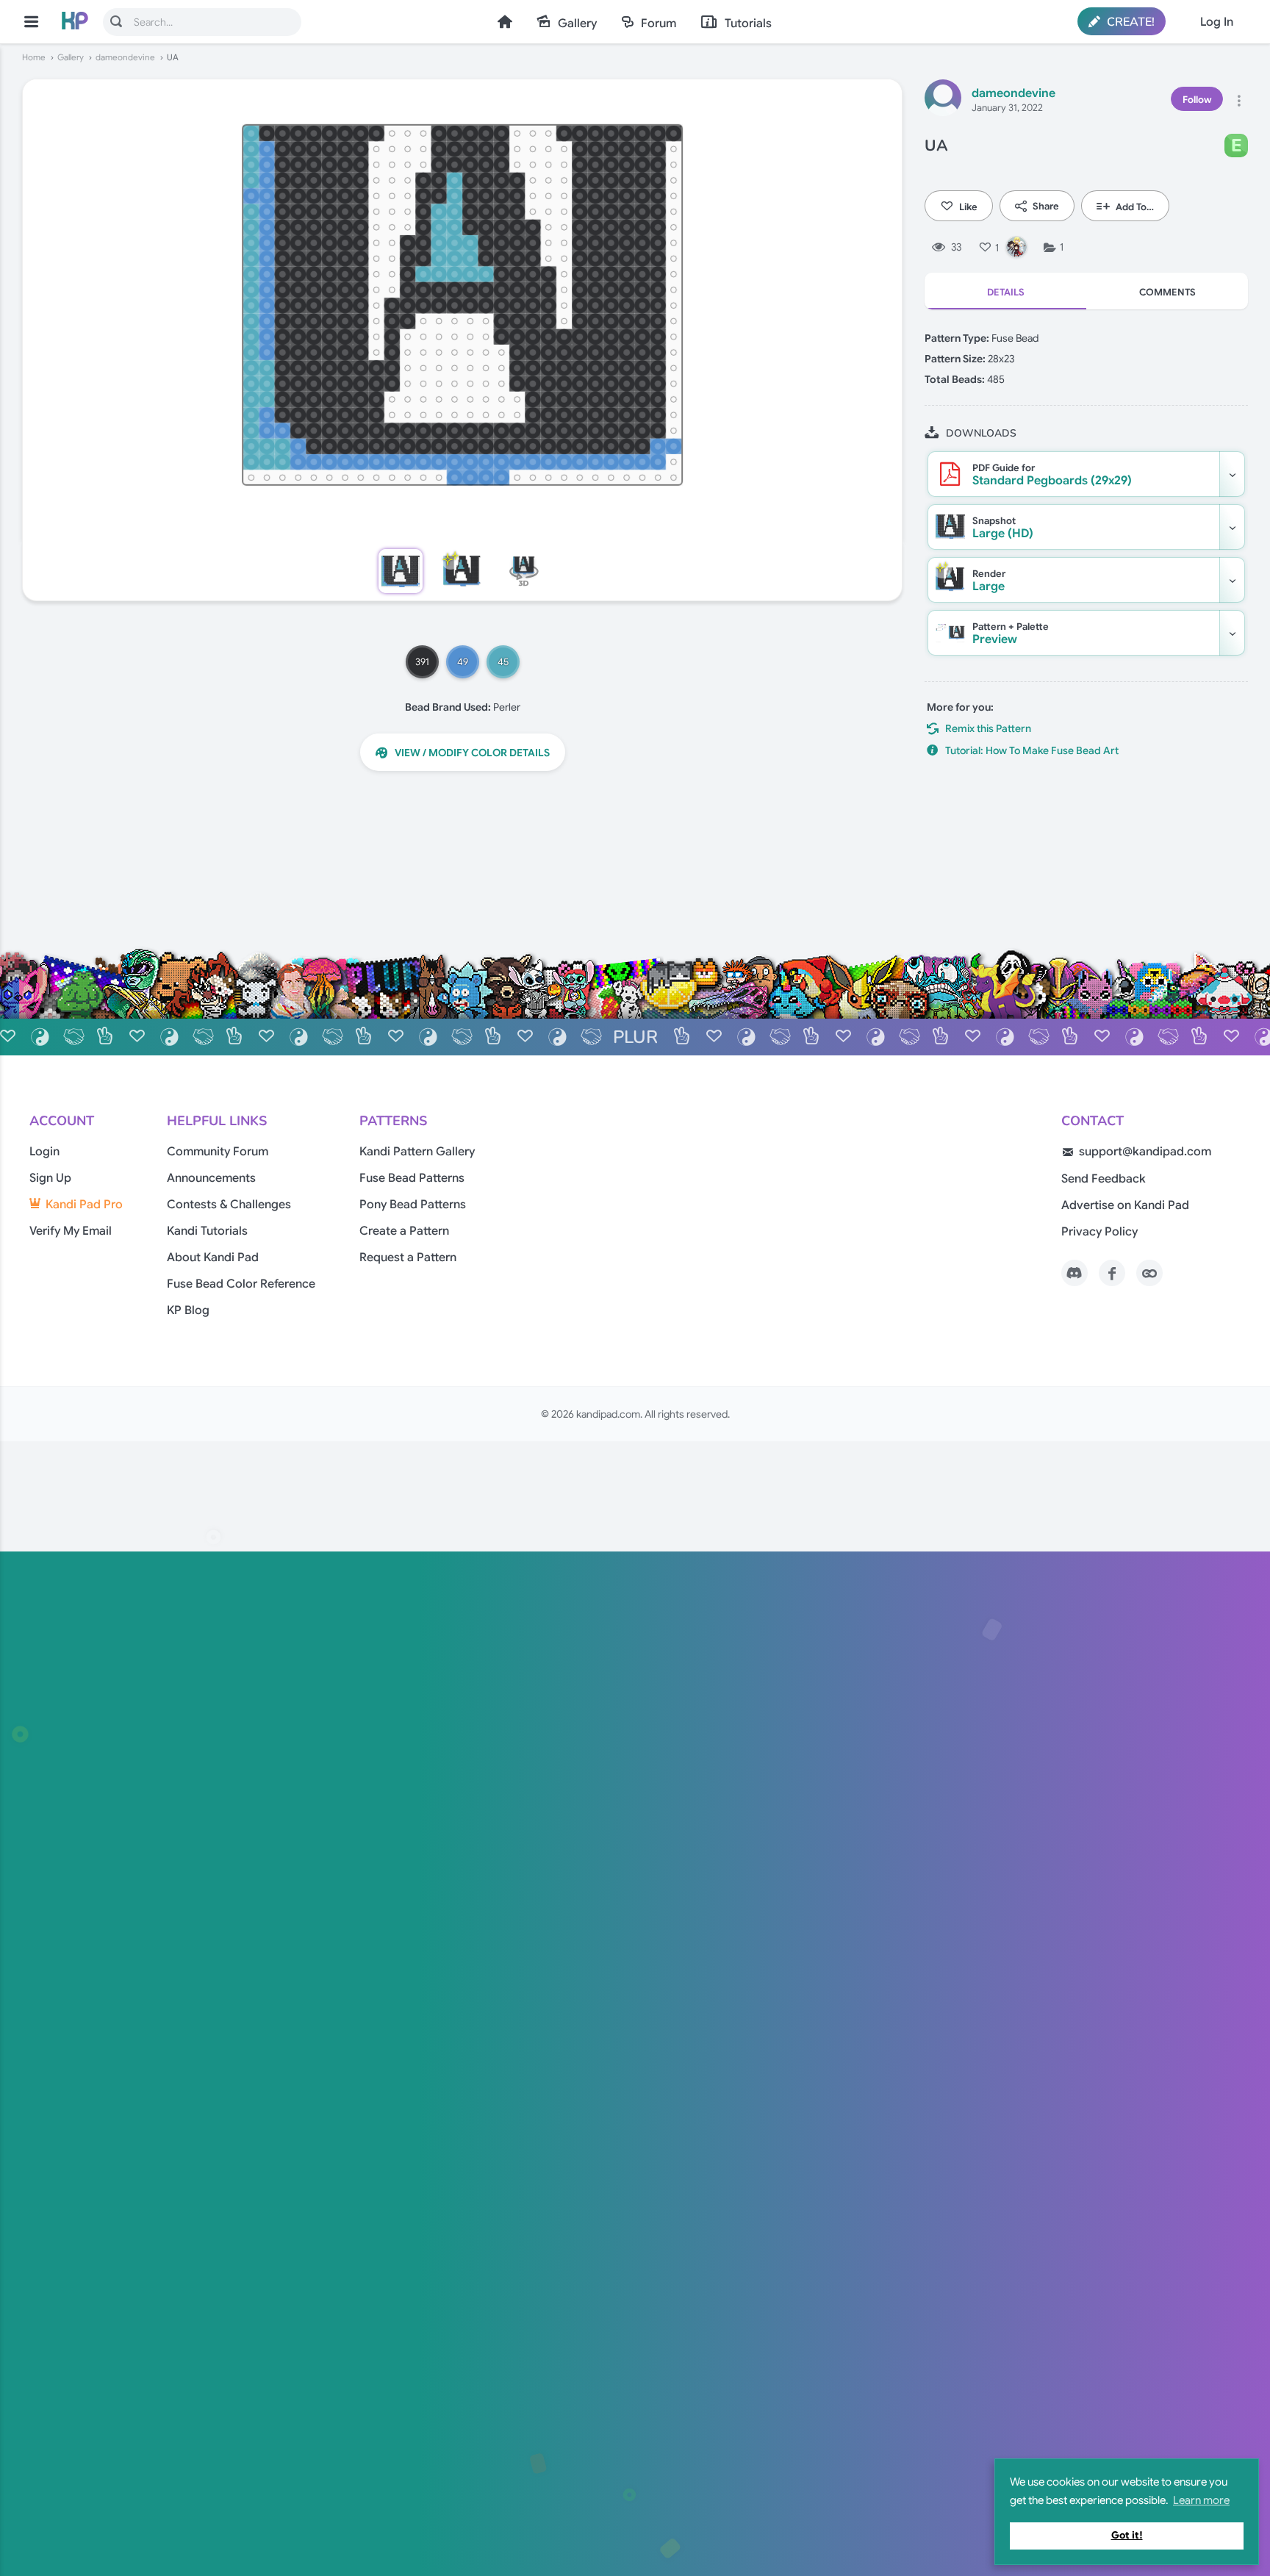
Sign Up (50, 1178)
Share (1046, 206)
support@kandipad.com (1145, 1152)
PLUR (635, 1037)
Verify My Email (71, 1231)
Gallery (577, 24)
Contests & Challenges (229, 1205)
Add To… (1135, 206)
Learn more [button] (1201, 2500)
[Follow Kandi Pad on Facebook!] (1112, 1273)
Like (968, 206)
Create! (1129, 22)
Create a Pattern (404, 1231)
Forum (659, 24)
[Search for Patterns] (116, 21)
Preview (1011, 634)
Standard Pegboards (1052, 475)
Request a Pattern (408, 1257)
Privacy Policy (1099, 1232)
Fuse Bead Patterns (412, 1178)
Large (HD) (1003, 528)
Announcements (211, 1178)
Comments (1167, 292)
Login (44, 1152)
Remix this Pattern (988, 728)
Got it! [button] (1127, 2535)
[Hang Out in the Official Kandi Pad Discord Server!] (1075, 1273)
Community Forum (218, 1152)
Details (1006, 292)
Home (505, 22)
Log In (1217, 22)
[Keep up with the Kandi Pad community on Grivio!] (1149, 1273)
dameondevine (125, 57)
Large (989, 581)
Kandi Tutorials (207, 1231)
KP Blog (188, 1310)
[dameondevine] (943, 100)
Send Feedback (1104, 1179)
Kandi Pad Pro (84, 1205)
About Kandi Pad (213, 1257)
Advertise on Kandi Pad (1125, 1205)
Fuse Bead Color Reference (241, 1284)
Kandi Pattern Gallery (417, 1152)
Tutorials (748, 24)
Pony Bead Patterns (413, 1205)
